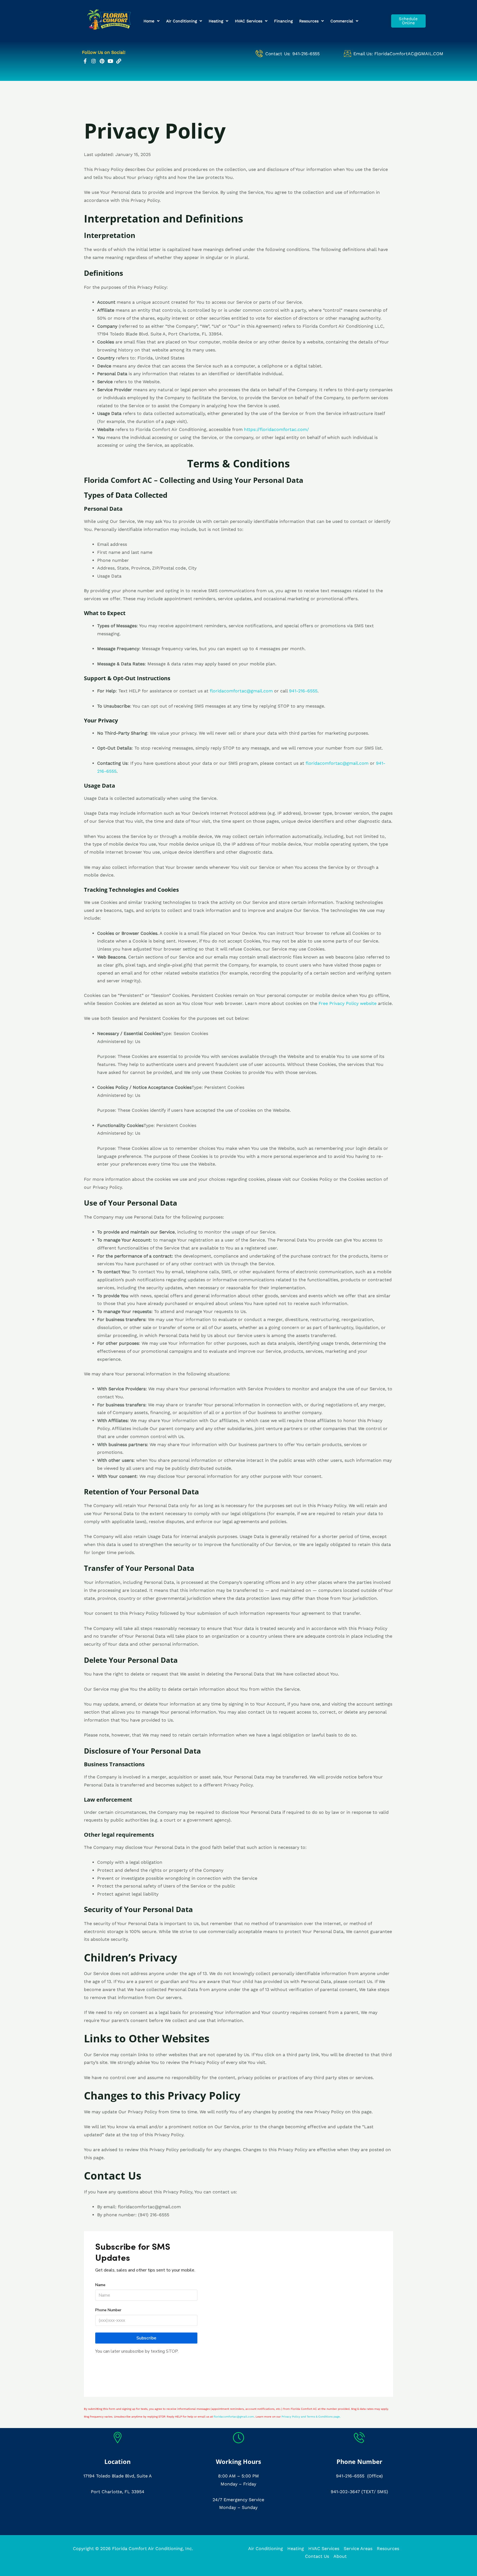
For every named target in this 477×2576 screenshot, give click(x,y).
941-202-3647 (345, 2492)
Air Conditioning (181, 21)
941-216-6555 (350, 2476)
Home (149, 21)
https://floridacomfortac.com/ (276, 429)
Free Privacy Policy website (348, 1003)
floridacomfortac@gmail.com (241, 691)
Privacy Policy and (294, 2417)
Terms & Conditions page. (324, 2417)
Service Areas (358, 2549)
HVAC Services (249, 21)
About (340, 2556)
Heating (216, 21)
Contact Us (317, 2556)
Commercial (342, 21)
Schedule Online (408, 21)
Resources (309, 21)
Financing (283, 21)
